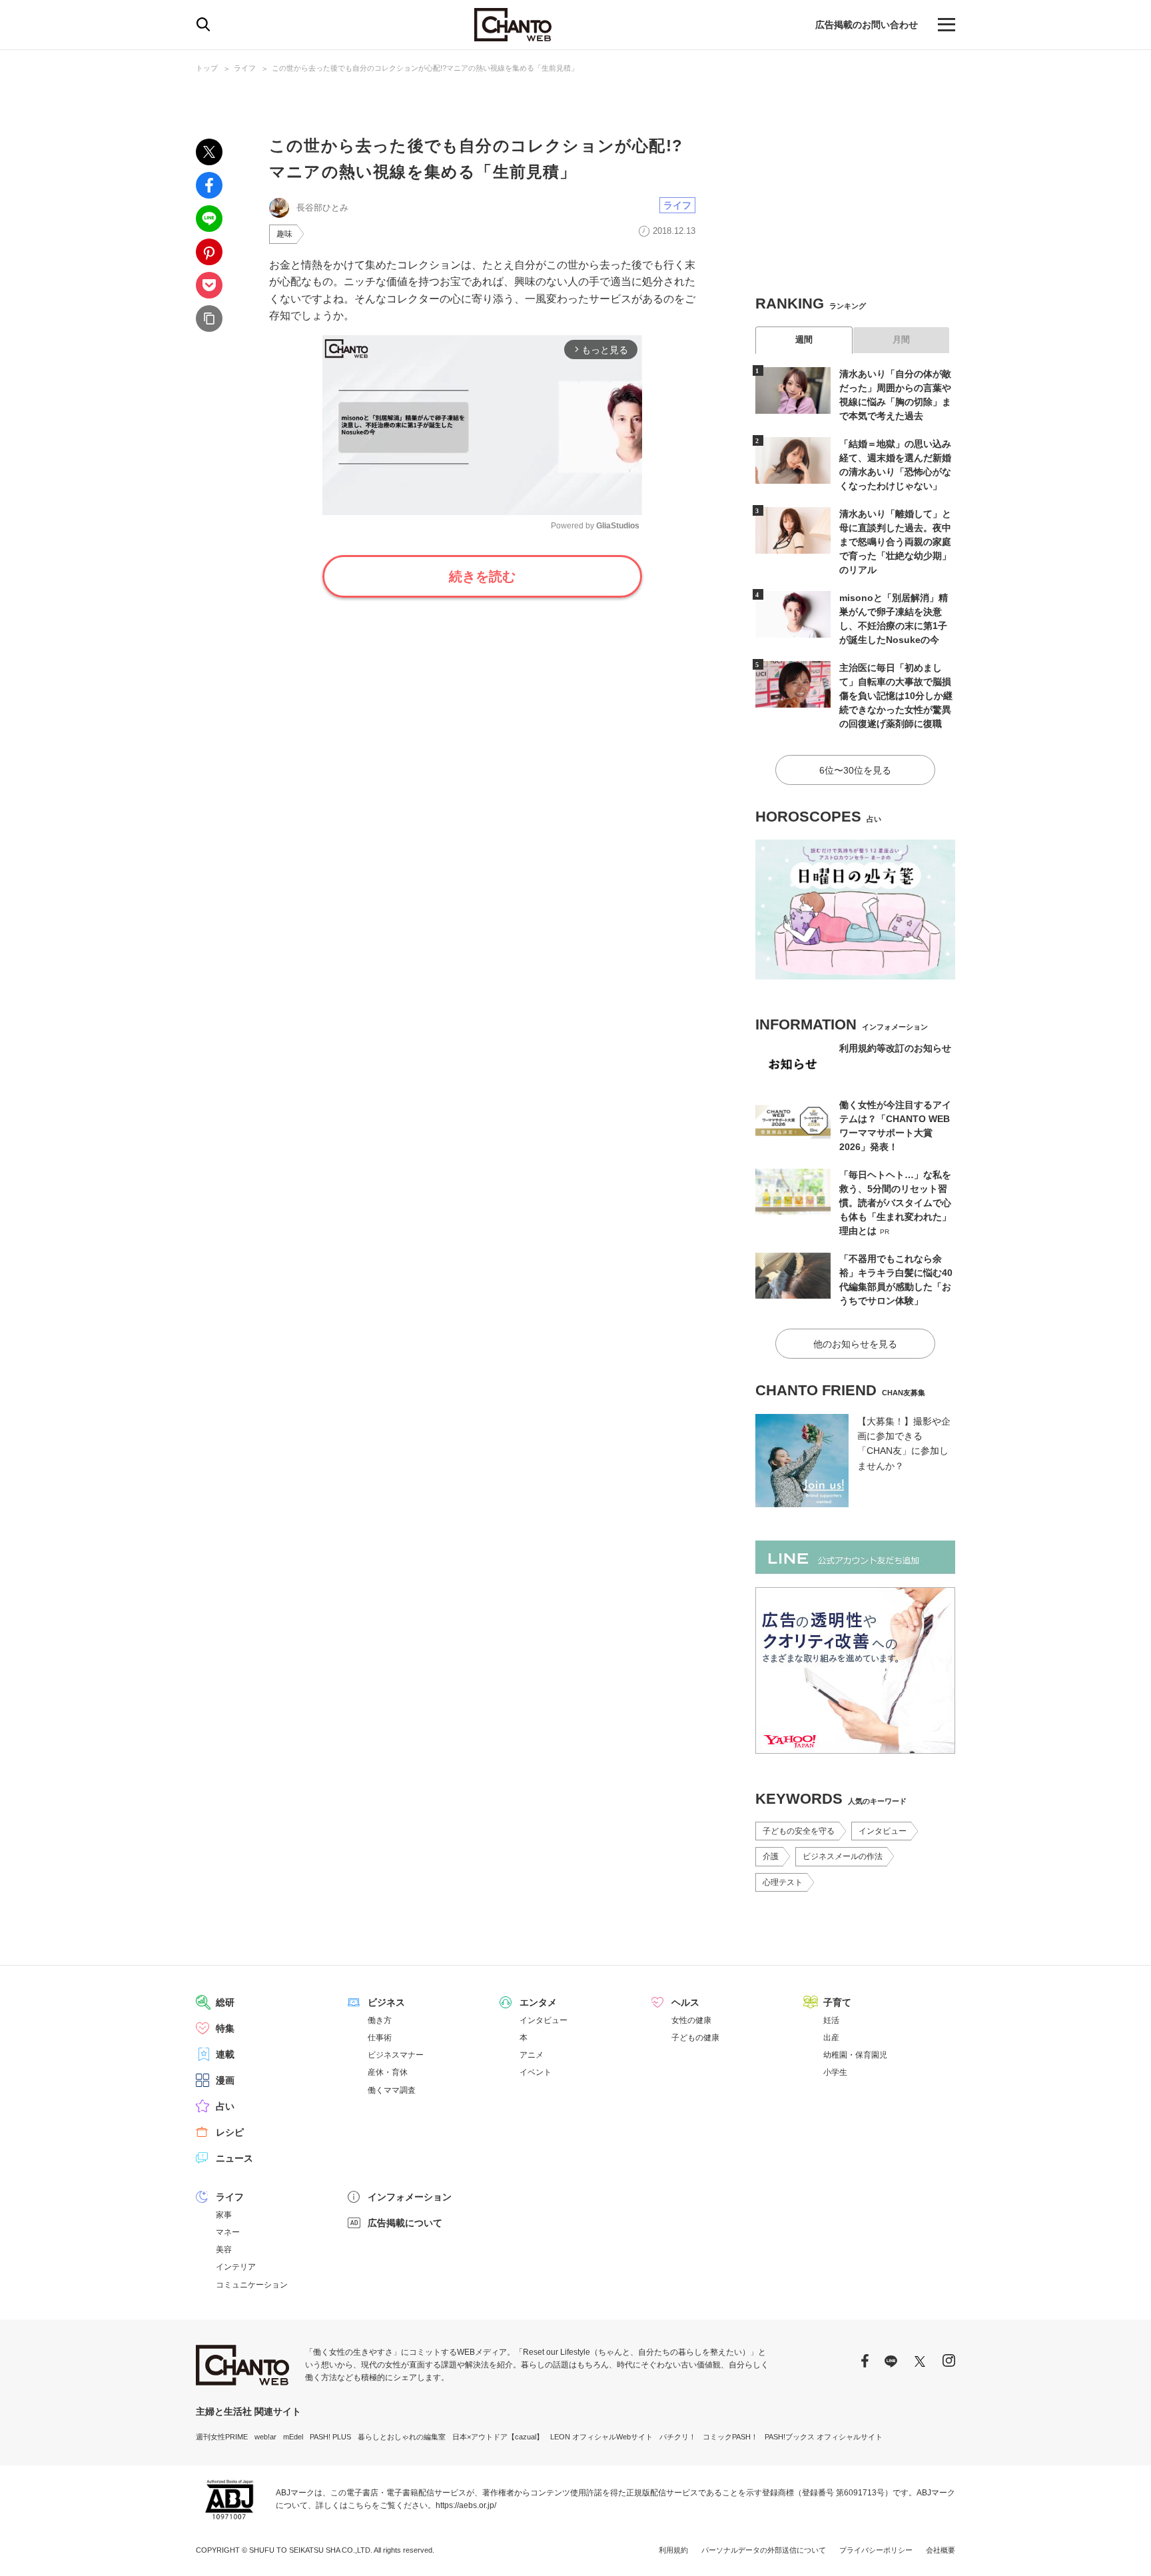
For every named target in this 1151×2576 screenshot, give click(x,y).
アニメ (532, 2055)
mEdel (293, 2437)
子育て (837, 2002)
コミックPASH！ (730, 2437)
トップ (207, 68)
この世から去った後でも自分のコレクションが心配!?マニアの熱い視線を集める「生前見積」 (425, 68)
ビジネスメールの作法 (843, 1856)
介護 (771, 1856)
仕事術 (380, 2038)
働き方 (380, 2020)
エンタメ (538, 2002)
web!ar (265, 2437)
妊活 (831, 2020)
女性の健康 (691, 2020)
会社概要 (941, 2550)
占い (225, 2106)
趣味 (284, 234)
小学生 (835, 2072)
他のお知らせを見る (855, 1344)
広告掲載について (405, 2223)
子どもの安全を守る (799, 1831)
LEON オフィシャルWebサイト (601, 2437)
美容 (224, 2250)
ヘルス (685, 2002)
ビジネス (386, 2002)
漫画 (225, 2080)
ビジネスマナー (396, 2055)
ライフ (245, 68)
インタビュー (883, 1831)
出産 (831, 2038)
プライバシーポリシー (876, 2550)
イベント (536, 2072)
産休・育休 (388, 2072)
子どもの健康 (695, 2038)
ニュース (234, 2158)
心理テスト (783, 1882)
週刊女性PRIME (222, 2437)
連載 (225, 2054)
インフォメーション (410, 2197)
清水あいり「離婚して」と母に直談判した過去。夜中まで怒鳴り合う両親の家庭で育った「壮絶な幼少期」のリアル (895, 542)
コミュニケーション (252, 2285)
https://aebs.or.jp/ (466, 2505)
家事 (224, 2215)
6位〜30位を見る (855, 770)
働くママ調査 (392, 2090)
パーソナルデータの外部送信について (764, 2550)
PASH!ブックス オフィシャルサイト (824, 2437)
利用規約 (673, 2550)
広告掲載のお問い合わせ (867, 25)
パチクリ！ (678, 2437)
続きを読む (482, 576)
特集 (225, 2028)
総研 (225, 2002)
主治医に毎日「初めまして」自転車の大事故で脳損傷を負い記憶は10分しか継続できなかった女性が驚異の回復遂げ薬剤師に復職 (896, 696)
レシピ (230, 2132)
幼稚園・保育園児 (855, 2055)
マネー (228, 2232)
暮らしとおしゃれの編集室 (402, 2437)
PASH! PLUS (330, 2437)
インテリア (236, 2267)
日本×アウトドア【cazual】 (498, 2437)
